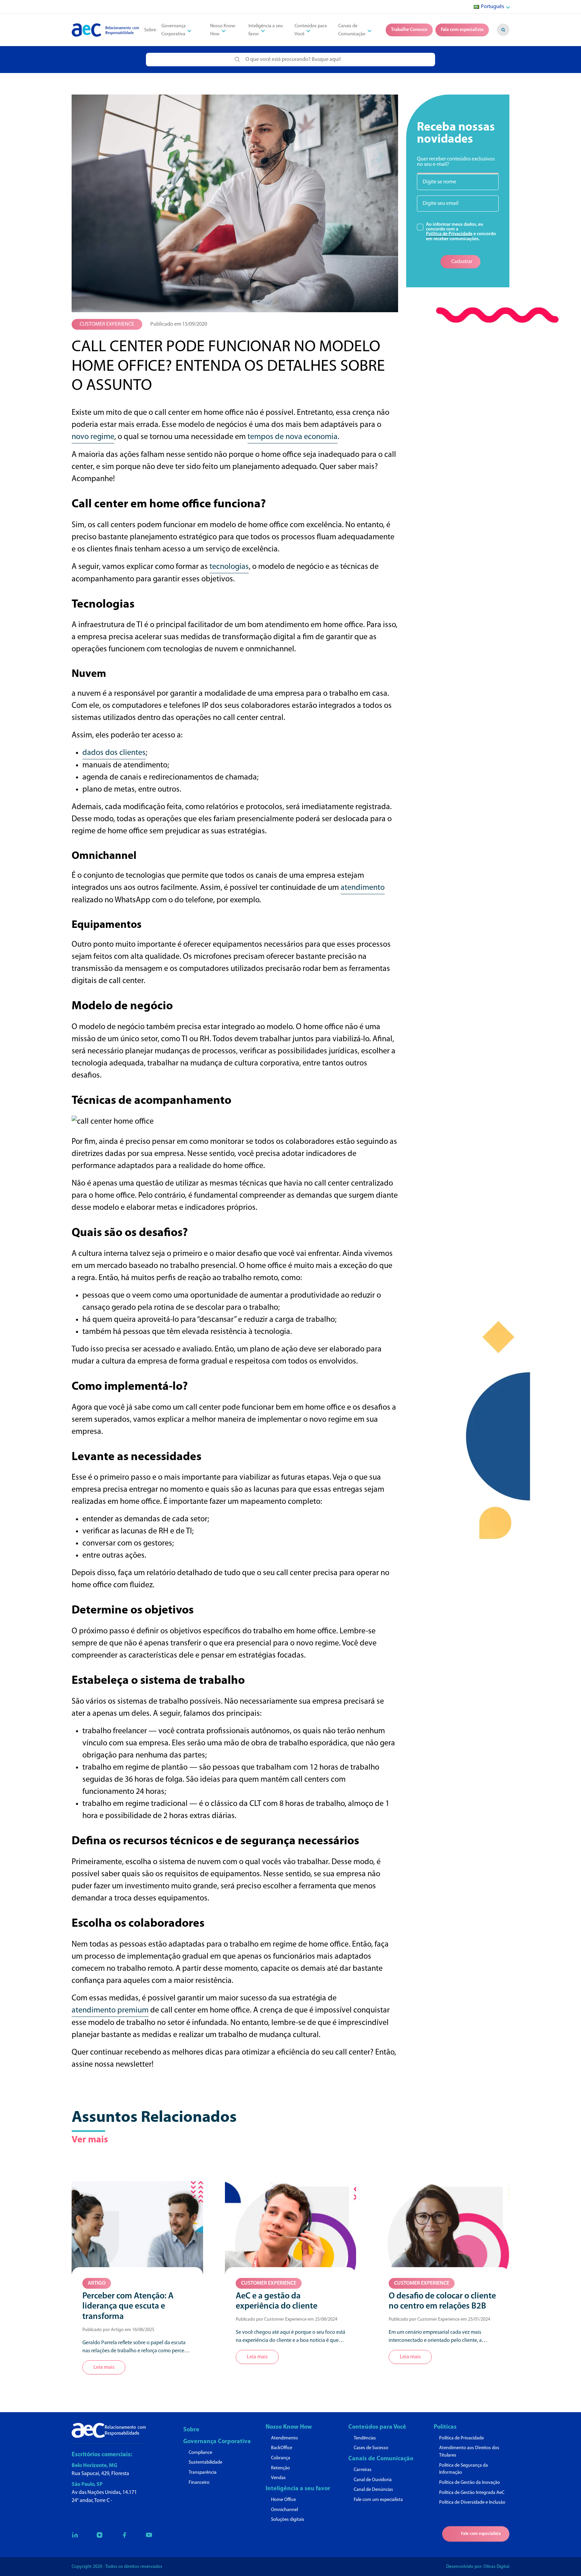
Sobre (150, 30)
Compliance (200, 2453)
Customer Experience (107, 324)
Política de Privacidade (449, 234)
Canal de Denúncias (373, 2490)
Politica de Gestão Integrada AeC (472, 2493)
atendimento (363, 888)
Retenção (280, 2468)
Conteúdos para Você (377, 2427)
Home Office (283, 2500)
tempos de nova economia (293, 437)
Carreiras (363, 2470)
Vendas (278, 2478)
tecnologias (229, 567)
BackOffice (282, 2448)
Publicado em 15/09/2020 (179, 324)
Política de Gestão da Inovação (470, 2483)
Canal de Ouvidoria (373, 2480)
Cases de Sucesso (371, 2448)
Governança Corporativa (217, 2442)
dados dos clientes (114, 753)
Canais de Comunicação (381, 2459)
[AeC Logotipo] (105, 30)
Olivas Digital (496, 2567)
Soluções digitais (288, 2520)
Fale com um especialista (378, 2500)
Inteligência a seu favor (298, 2489)
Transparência (203, 2473)
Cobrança (281, 2458)
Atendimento (284, 2438)
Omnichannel (284, 2510)
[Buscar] (503, 30)
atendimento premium (110, 2010)
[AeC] (109, 2430)
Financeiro (199, 2483)
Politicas (445, 2427)
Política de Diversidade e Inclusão (472, 2502)
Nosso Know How (223, 30)
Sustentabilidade (205, 2462)
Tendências (365, 2438)
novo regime (93, 437)
